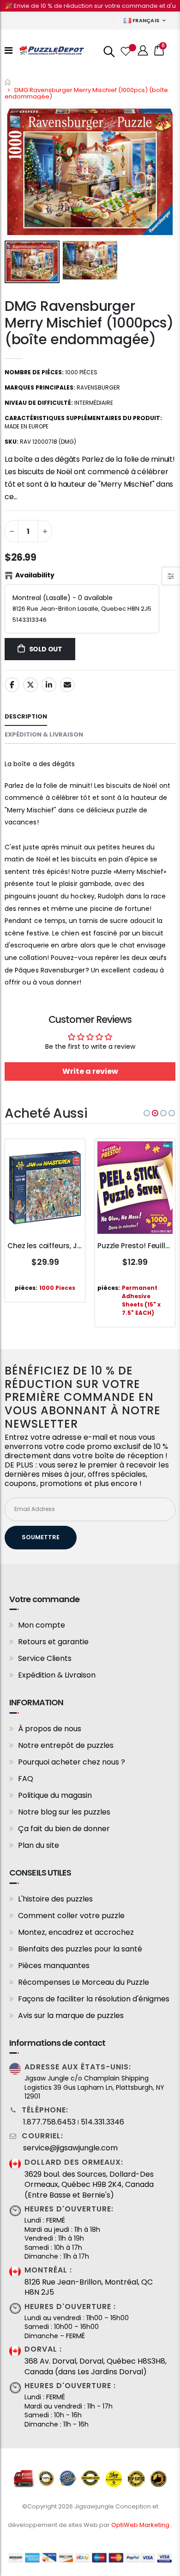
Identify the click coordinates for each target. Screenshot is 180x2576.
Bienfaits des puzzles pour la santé (80, 1949)
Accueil (8, 82)
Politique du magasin (55, 1795)
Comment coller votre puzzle (71, 1916)
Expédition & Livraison (57, 1675)
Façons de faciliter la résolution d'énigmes (94, 1999)
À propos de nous (50, 1729)
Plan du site (39, 1845)
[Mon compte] (143, 51)
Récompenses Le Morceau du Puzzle (84, 1982)
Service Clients (45, 1658)
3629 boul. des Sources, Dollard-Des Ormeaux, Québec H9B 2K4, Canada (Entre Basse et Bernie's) (89, 2185)
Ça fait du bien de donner (64, 1829)
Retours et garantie (53, 1642)
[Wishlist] (125, 50)
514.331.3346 (102, 2122)
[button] (147, 1113)
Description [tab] (26, 716)
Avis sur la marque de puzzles (71, 2016)
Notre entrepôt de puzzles (66, 1745)
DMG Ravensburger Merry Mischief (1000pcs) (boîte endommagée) (89, 323)
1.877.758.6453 (49, 2122)
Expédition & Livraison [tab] (44, 734)
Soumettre (41, 1537)
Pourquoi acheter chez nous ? (72, 1762)
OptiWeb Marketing (141, 2525)
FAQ (26, 1779)
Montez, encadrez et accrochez (76, 1932)
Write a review (90, 1071)
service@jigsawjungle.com (70, 2148)
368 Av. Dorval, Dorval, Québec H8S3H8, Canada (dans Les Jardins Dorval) (96, 2366)
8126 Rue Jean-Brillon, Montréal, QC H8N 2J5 (89, 2287)
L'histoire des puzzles (55, 1899)
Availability (35, 575)
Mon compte (42, 1625)
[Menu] (9, 50)
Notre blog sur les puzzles (64, 1812)
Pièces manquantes (54, 1966)
